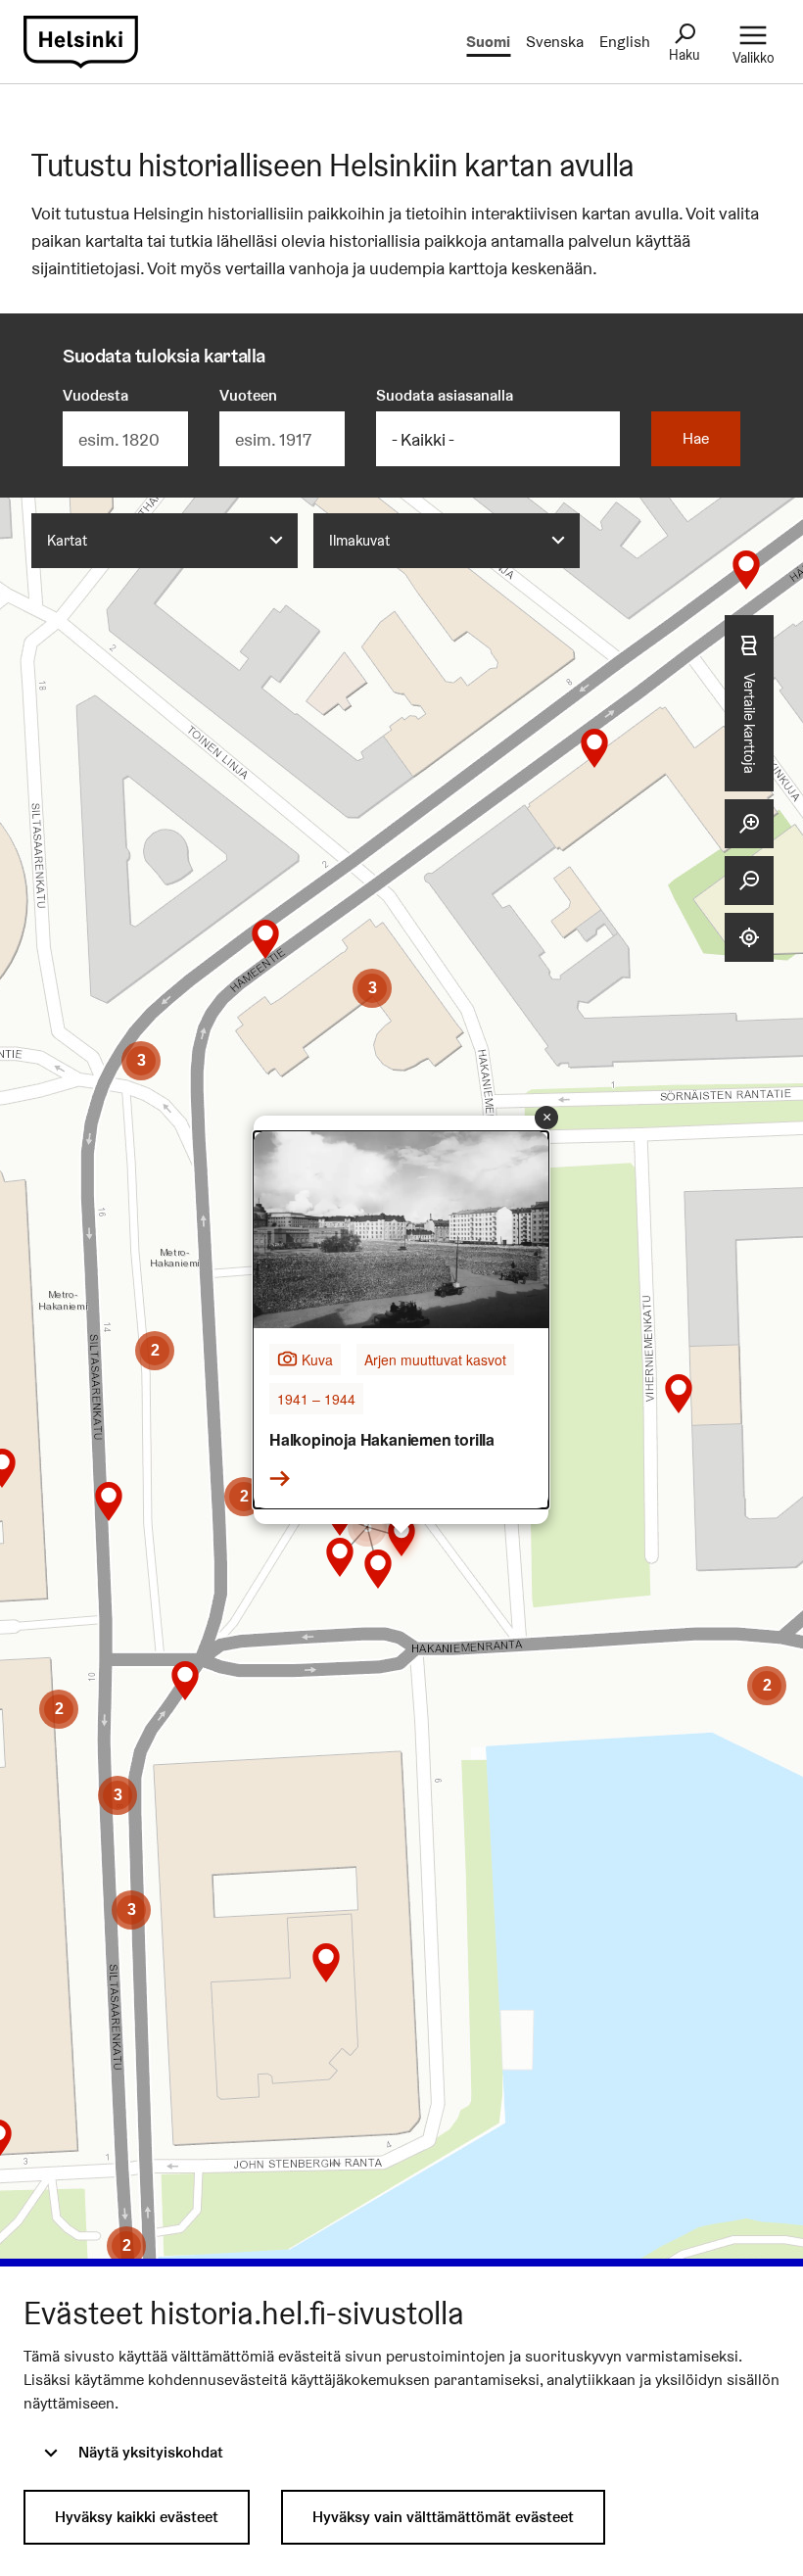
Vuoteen (248, 395)
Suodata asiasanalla (445, 395)
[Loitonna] (749, 881)
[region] (401, 1399)
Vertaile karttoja (750, 722)
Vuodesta (95, 395)
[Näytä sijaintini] (749, 937)
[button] (594, 748)
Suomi (488, 42)
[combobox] (165, 541)
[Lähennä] (749, 824)
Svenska (555, 42)
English (625, 42)
